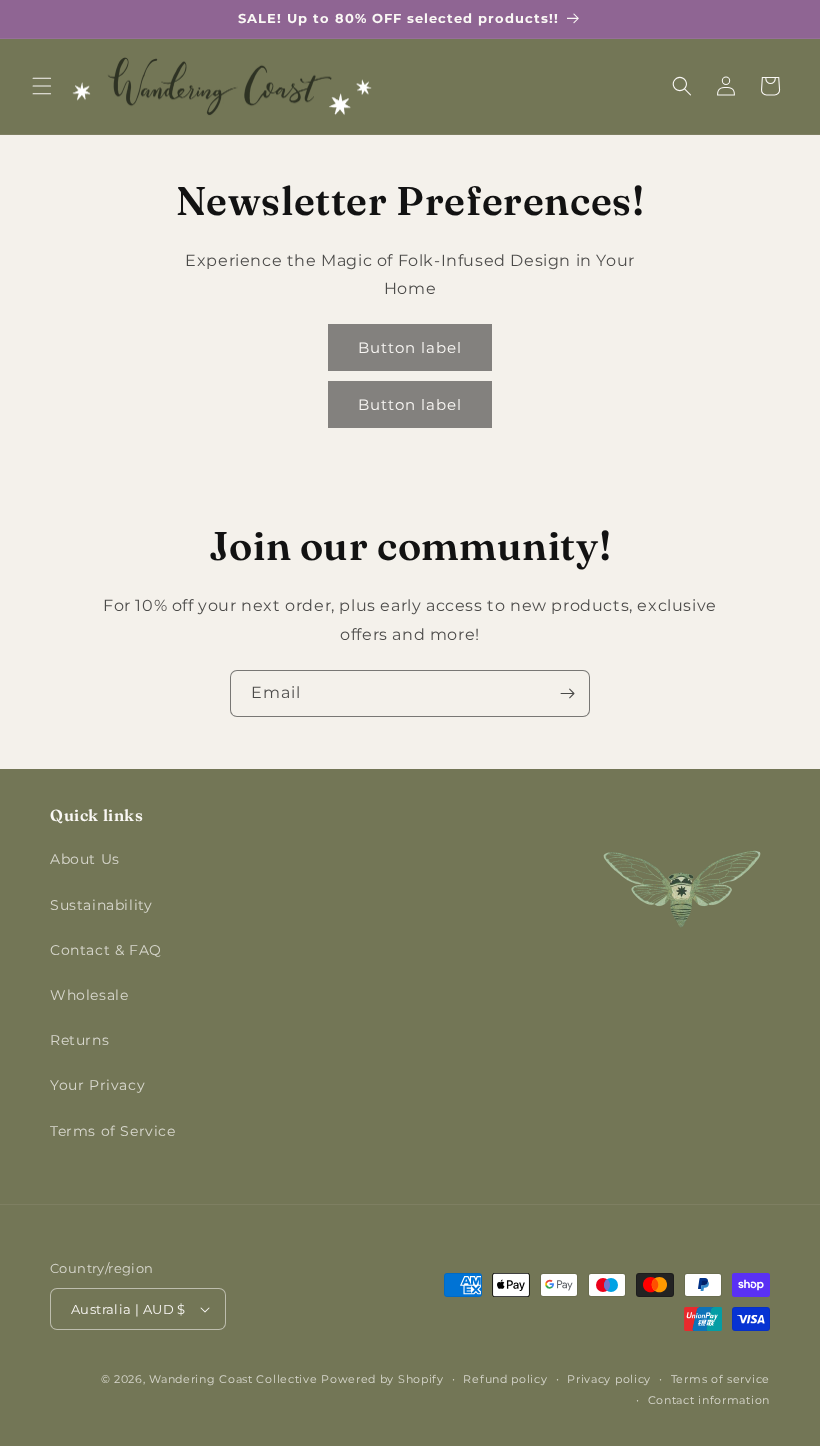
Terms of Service (113, 1131)
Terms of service (720, 1379)
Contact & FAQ (106, 950)
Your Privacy (97, 1085)
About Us (85, 859)
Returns (79, 1040)
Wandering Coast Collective (233, 1379)
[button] (42, 86)
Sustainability (101, 905)
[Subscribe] (567, 693)
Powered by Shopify (382, 1379)
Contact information (709, 1400)
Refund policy (505, 1379)
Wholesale (89, 995)
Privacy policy (609, 1379)
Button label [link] (410, 347)
